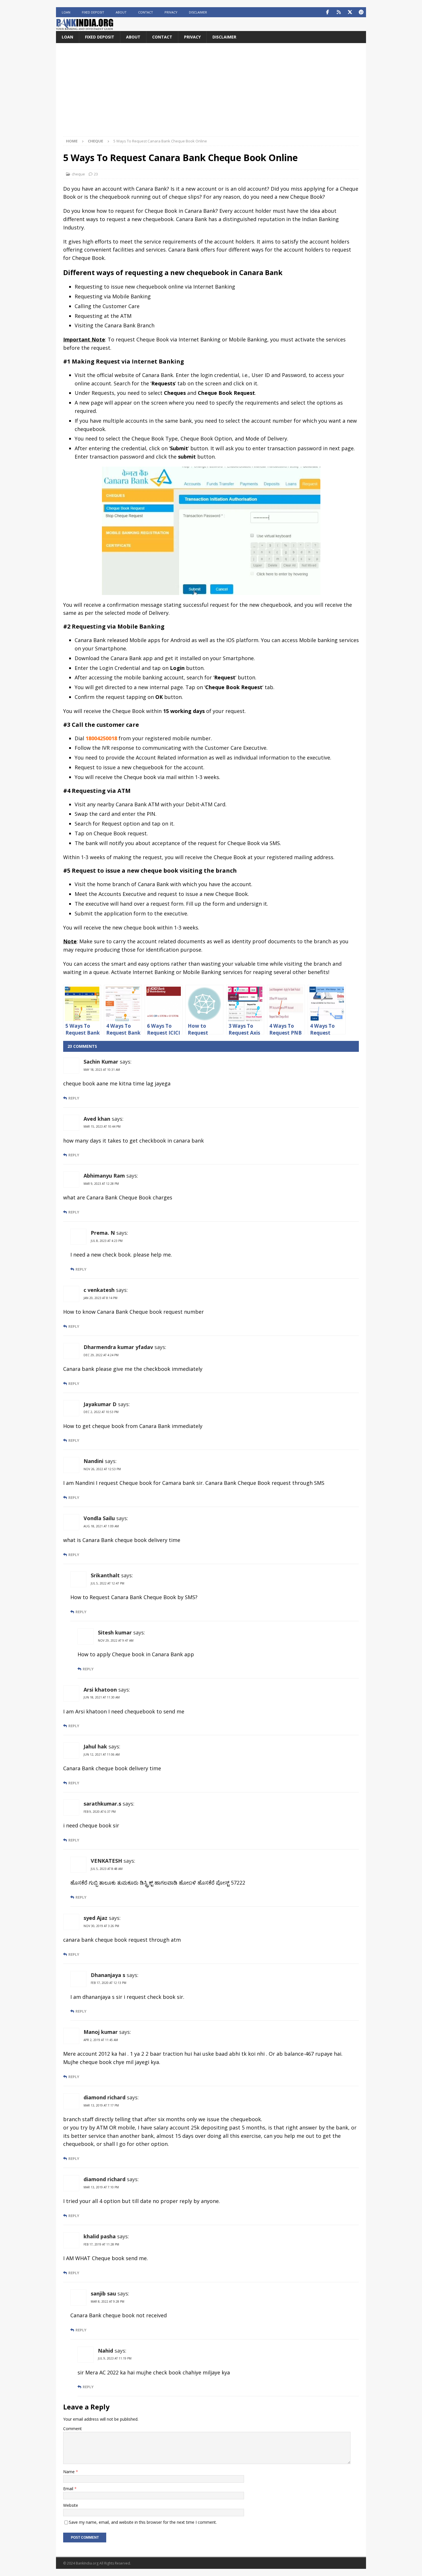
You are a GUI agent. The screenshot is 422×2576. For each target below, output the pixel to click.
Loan (66, 12)
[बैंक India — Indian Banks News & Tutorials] (85, 28)
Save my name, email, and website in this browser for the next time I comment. (143, 2522)
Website (71, 2505)
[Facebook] (327, 12)
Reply (74, 1098)
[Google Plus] (339, 12)
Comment (72, 2429)
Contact (146, 12)
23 (96, 174)
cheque (78, 174)
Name (69, 2472)
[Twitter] (350, 12)
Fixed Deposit (93, 12)
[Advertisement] (211, 93)
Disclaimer (198, 12)
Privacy (171, 12)
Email (69, 2489)
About (121, 12)
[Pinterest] (361, 12)
